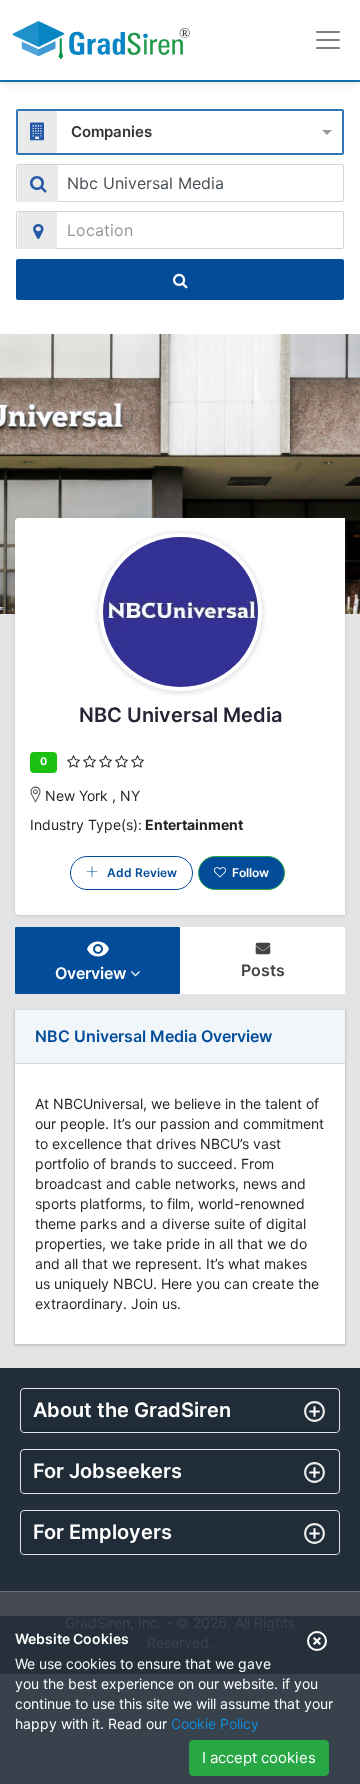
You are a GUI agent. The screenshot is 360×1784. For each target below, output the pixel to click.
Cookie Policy (215, 1723)
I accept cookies (259, 1757)
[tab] (180, 1410)
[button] (180, 1410)
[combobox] (180, 129)
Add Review (137, 872)
